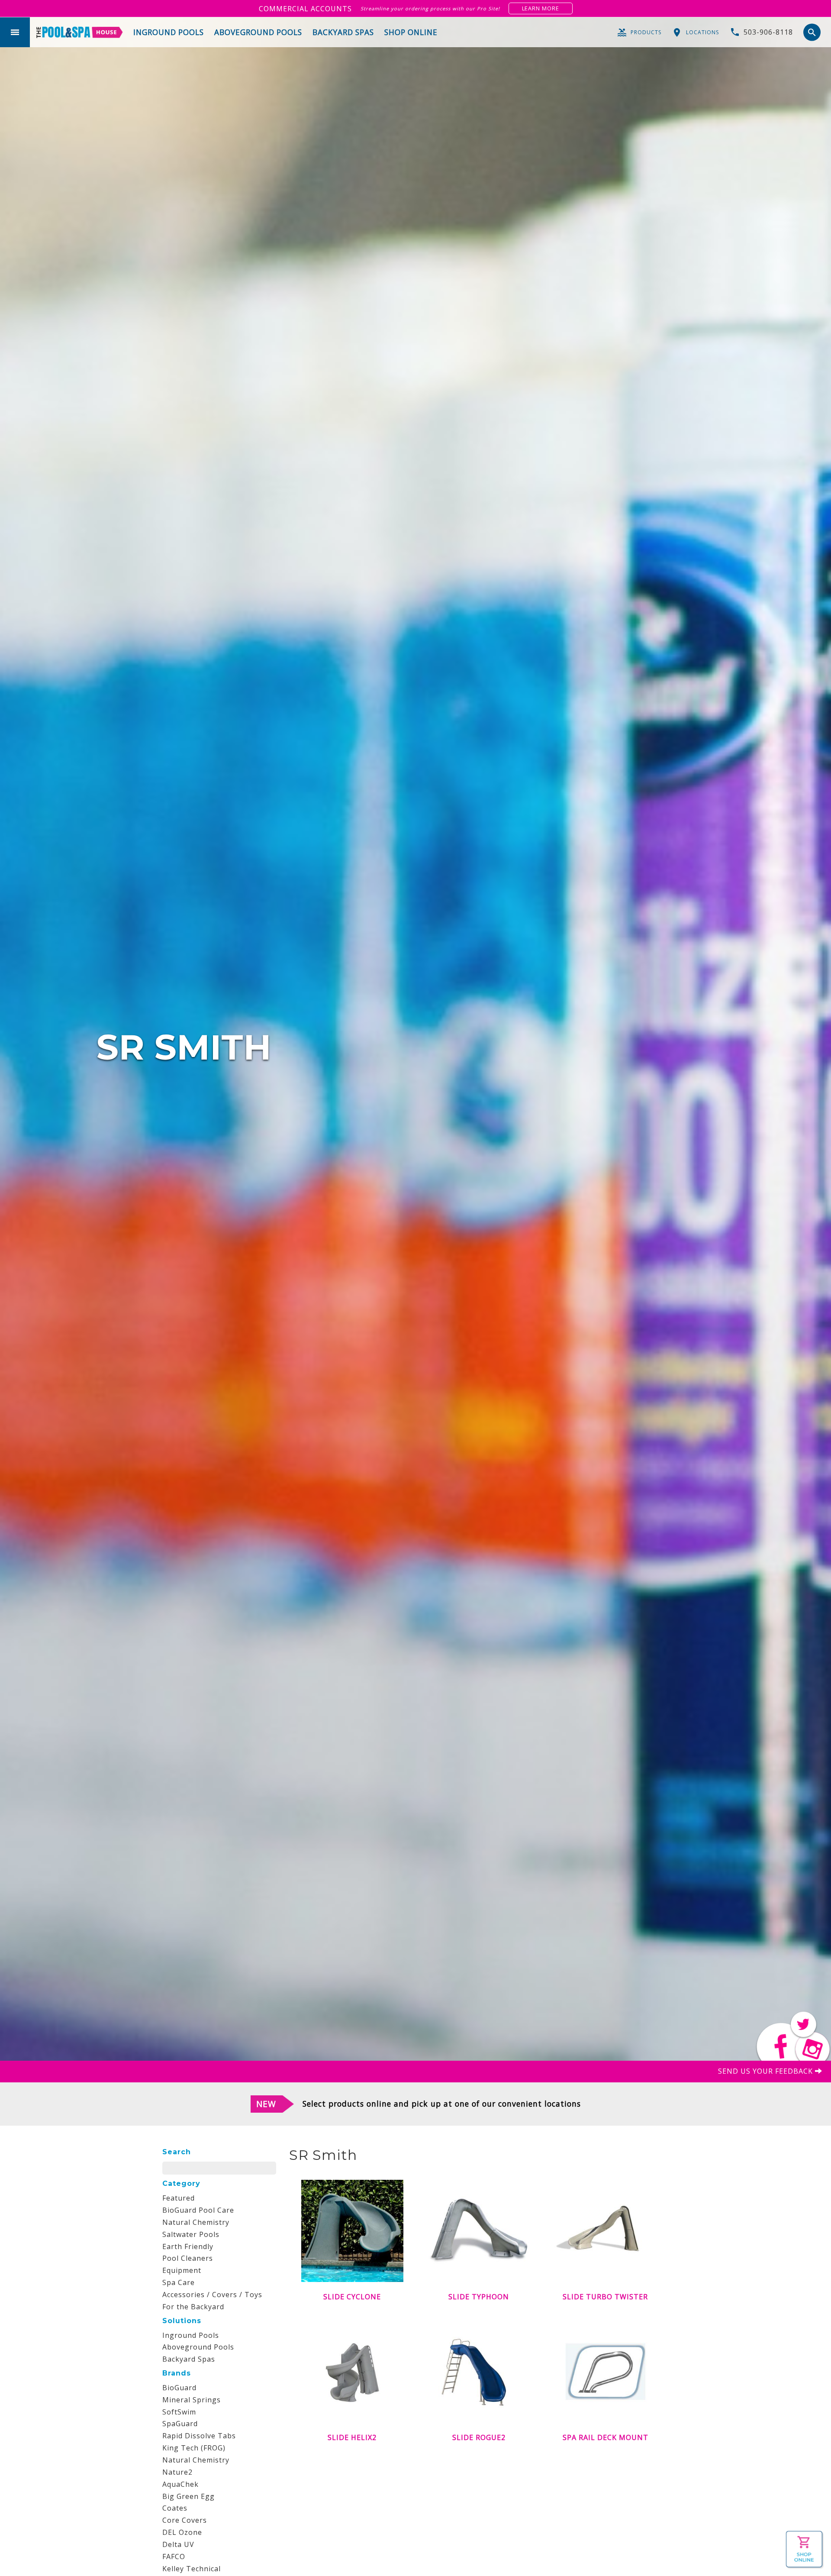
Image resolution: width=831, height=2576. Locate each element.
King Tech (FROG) (194, 2448)
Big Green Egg (188, 2496)
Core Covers (185, 2520)
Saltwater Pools (191, 2234)
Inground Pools (191, 2335)
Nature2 (177, 2472)
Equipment (182, 2270)
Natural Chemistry (196, 2222)
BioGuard (179, 2388)
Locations (702, 32)
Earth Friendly (188, 2246)
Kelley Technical (192, 2569)
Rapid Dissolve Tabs (199, 2436)
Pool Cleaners (188, 2258)
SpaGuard (180, 2424)
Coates (175, 2508)
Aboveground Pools (198, 2347)
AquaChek (180, 2484)
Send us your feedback (767, 2071)
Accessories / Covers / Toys (212, 2295)
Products (646, 32)
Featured (179, 2198)
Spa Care (179, 2282)
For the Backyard (193, 2307)
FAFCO (174, 2557)
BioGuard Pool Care (198, 2210)
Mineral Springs (192, 2400)
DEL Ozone (182, 2532)
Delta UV (178, 2544)
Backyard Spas (189, 2359)
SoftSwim (179, 2412)
